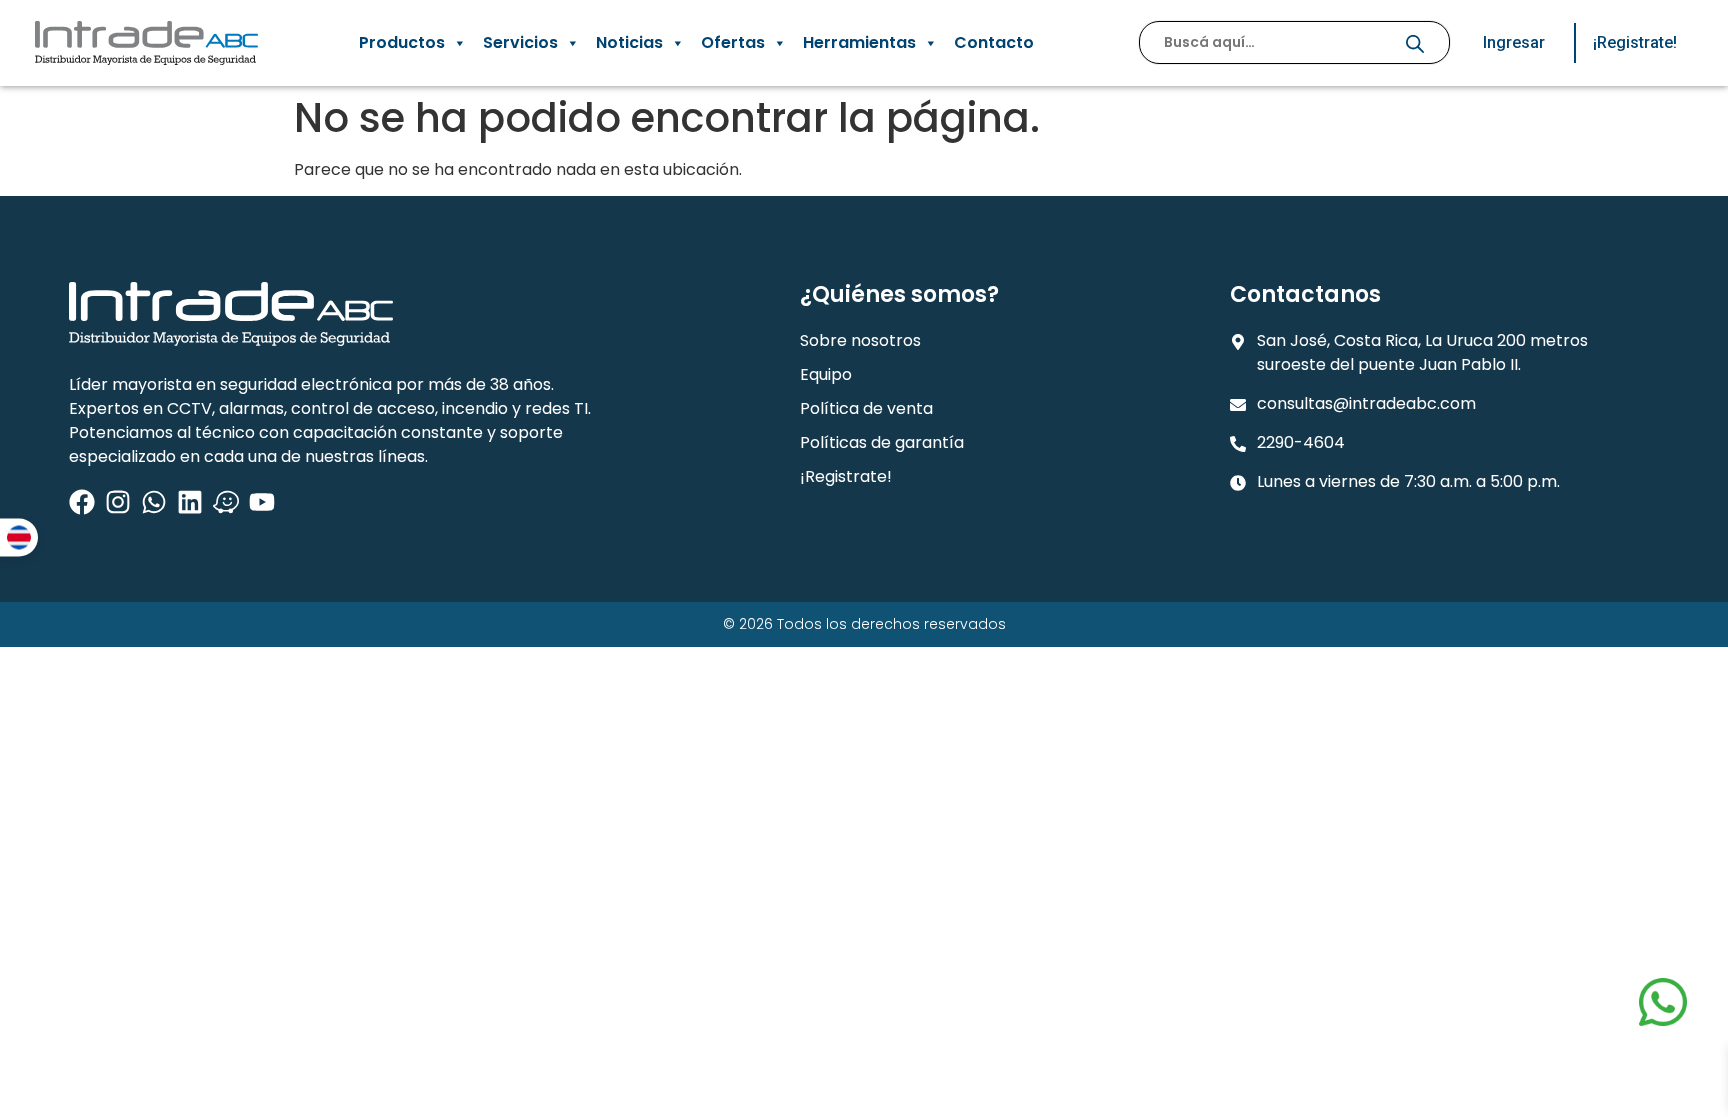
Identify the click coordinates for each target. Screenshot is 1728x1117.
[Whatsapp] (154, 502)
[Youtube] (262, 502)
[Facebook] (82, 502)
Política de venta (866, 408)
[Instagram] (118, 502)
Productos (402, 42)
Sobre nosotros (860, 340)
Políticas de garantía (882, 442)
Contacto (994, 42)
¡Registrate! (846, 476)
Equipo (826, 374)
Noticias (629, 42)
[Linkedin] (190, 502)
